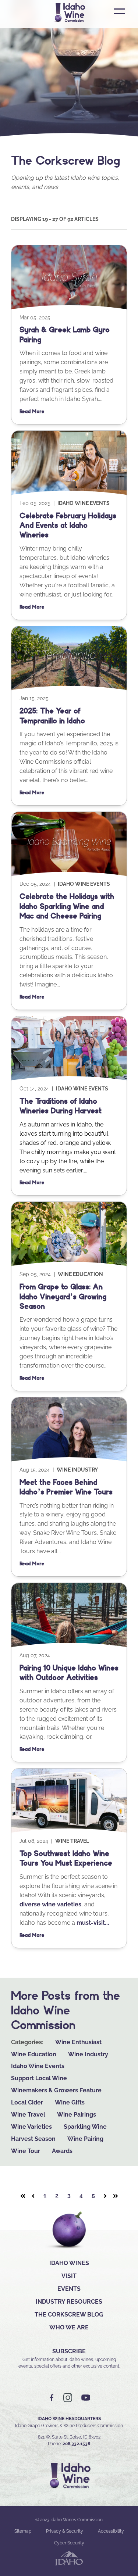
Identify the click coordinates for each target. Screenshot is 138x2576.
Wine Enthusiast (78, 2042)
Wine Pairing (85, 2139)
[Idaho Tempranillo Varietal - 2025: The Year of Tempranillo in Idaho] (69, 689)
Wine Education (80, 1274)
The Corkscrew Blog (69, 2315)
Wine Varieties (31, 2127)
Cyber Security (69, 2543)
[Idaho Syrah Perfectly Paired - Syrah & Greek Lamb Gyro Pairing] (69, 309)
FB (52, 2398)
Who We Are (69, 2327)
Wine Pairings (77, 2115)
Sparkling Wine (85, 2127)
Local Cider (27, 2102)
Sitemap (23, 2531)
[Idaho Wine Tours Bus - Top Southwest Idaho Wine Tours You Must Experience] (69, 1832)
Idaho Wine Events (84, 503)
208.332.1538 (76, 2444)
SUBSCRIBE (69, 2351)
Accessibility (111, 2531)
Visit (69, 2276)
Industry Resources (69, 2302)
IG (68, 2398)
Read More (32, 411)
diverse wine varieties (50, 1904)
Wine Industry (77, 1470)
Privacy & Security (65, 2531)
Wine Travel (72, 1841)
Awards (62, 2151)
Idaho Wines (69, 2263)
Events (69, 2289)
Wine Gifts (70, 2102)
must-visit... (93, 1923)
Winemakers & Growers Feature (56, 2090)
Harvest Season (33, 2139)
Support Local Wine (39, 2078)
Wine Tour (26, 2151)
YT (86, 2398)
